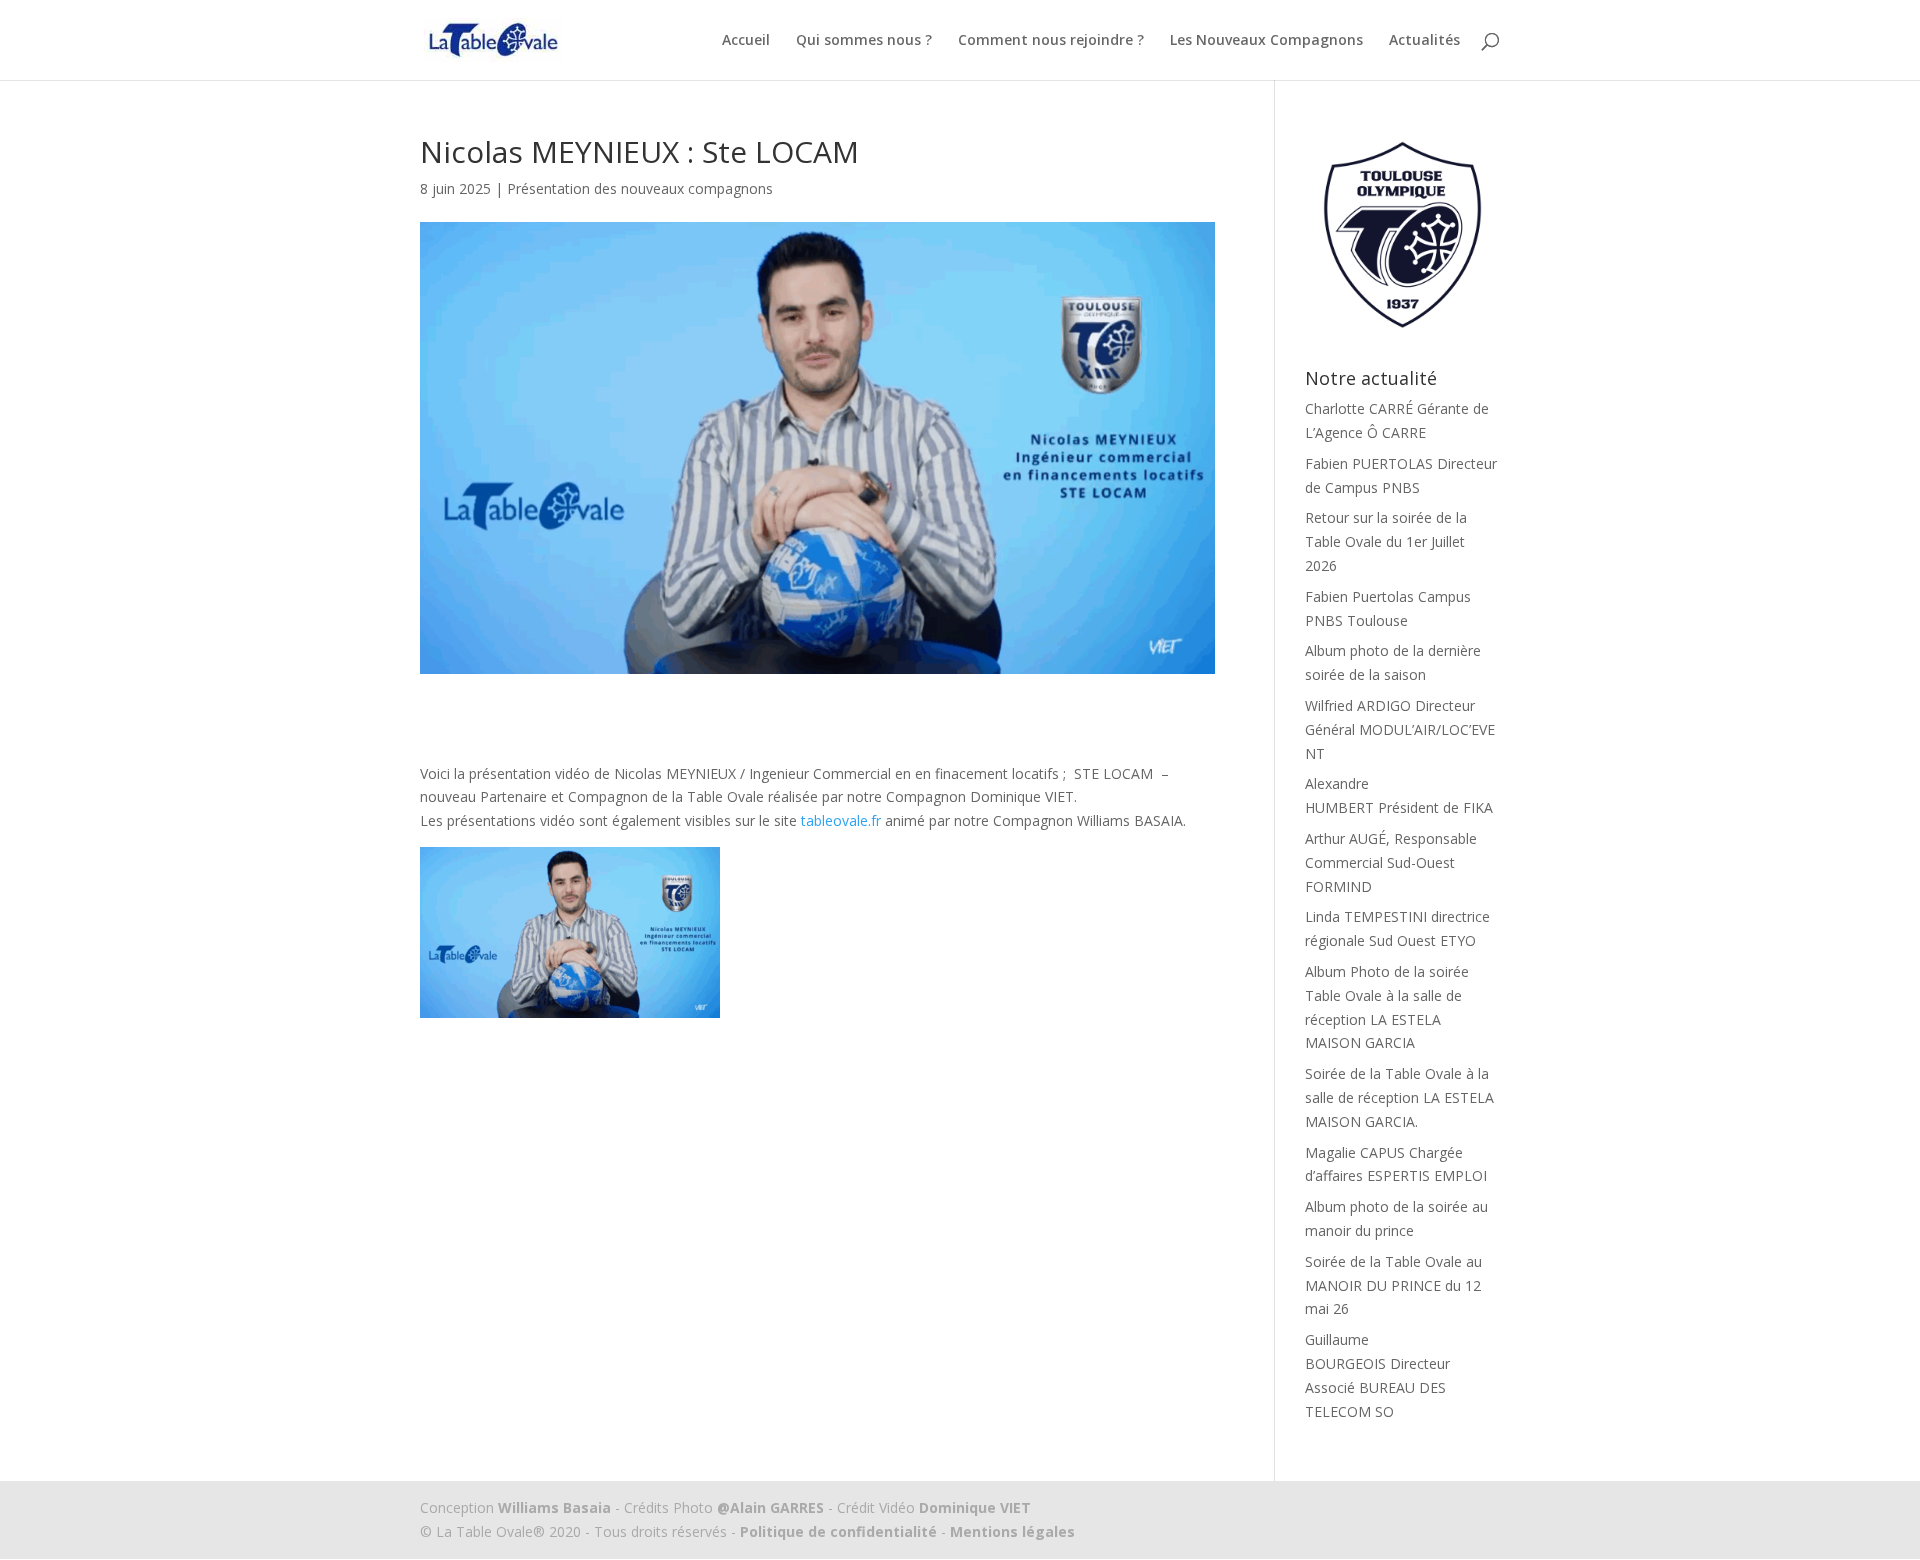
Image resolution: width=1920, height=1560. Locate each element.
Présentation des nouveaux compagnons (640, 188)
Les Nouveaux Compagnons (1266, 41)
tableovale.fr (841, 820)
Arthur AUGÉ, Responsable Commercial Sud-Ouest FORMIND (1391, 862)
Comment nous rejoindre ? (1051, 41)
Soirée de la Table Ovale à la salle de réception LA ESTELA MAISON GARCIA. (1399, 1097)
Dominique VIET (975, 1507)
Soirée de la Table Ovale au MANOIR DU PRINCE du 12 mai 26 (1393, 1285)
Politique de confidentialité (838, 1531)
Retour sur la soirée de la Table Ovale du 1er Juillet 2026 (1386, 541)
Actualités (1424, 41)
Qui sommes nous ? (864, 41)
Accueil (746, 41)
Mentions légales (1010, 1531)
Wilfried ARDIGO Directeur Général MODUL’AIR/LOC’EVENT (1400, 729)
